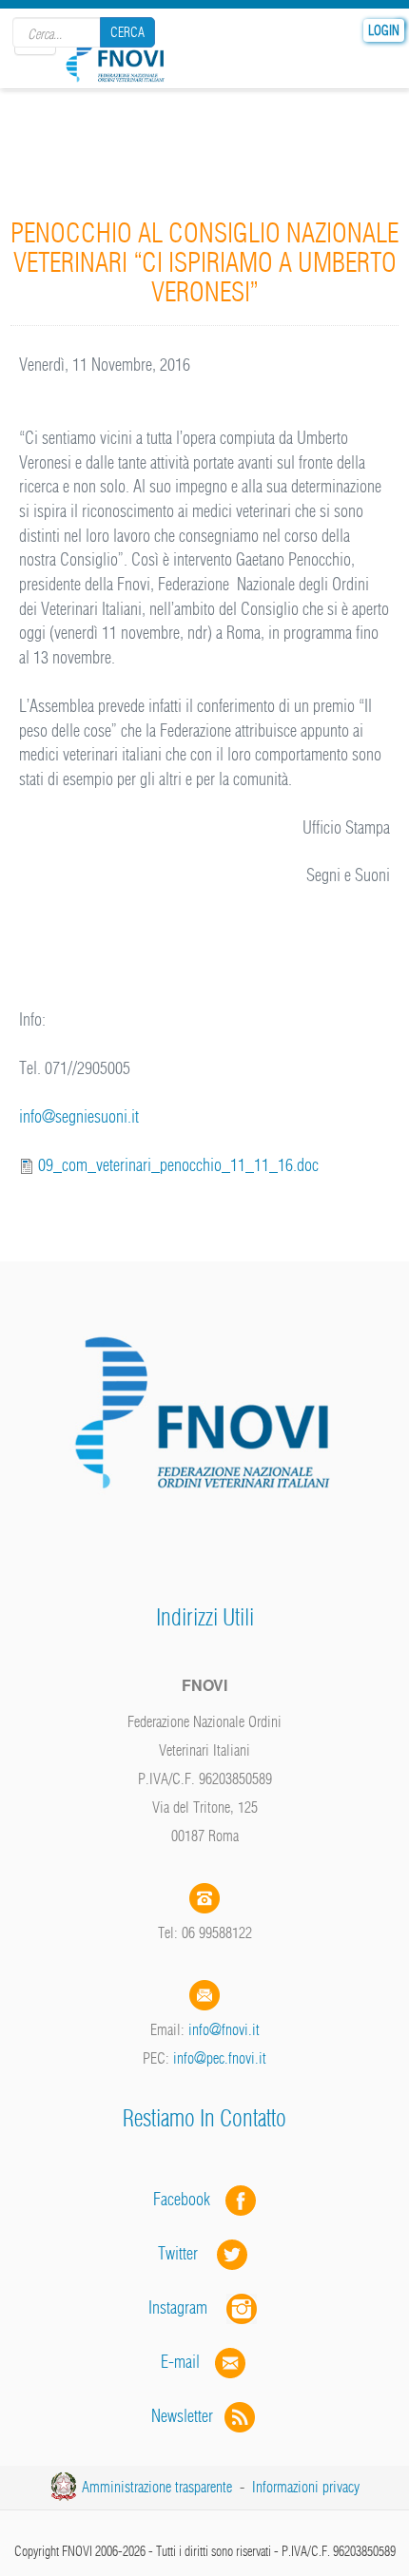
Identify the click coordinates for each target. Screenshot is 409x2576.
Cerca (127, 32)
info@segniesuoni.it (79, 1116)
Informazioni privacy (306, 2487)
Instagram (187, 2307)
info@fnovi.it (224, 2029)
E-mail (180, 2362)
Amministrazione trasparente (157, 2487)
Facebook (187, 2199)
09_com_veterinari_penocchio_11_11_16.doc (178, 1165)
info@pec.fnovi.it (220, 2058)
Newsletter (188, 2416)
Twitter (187, 2253)
